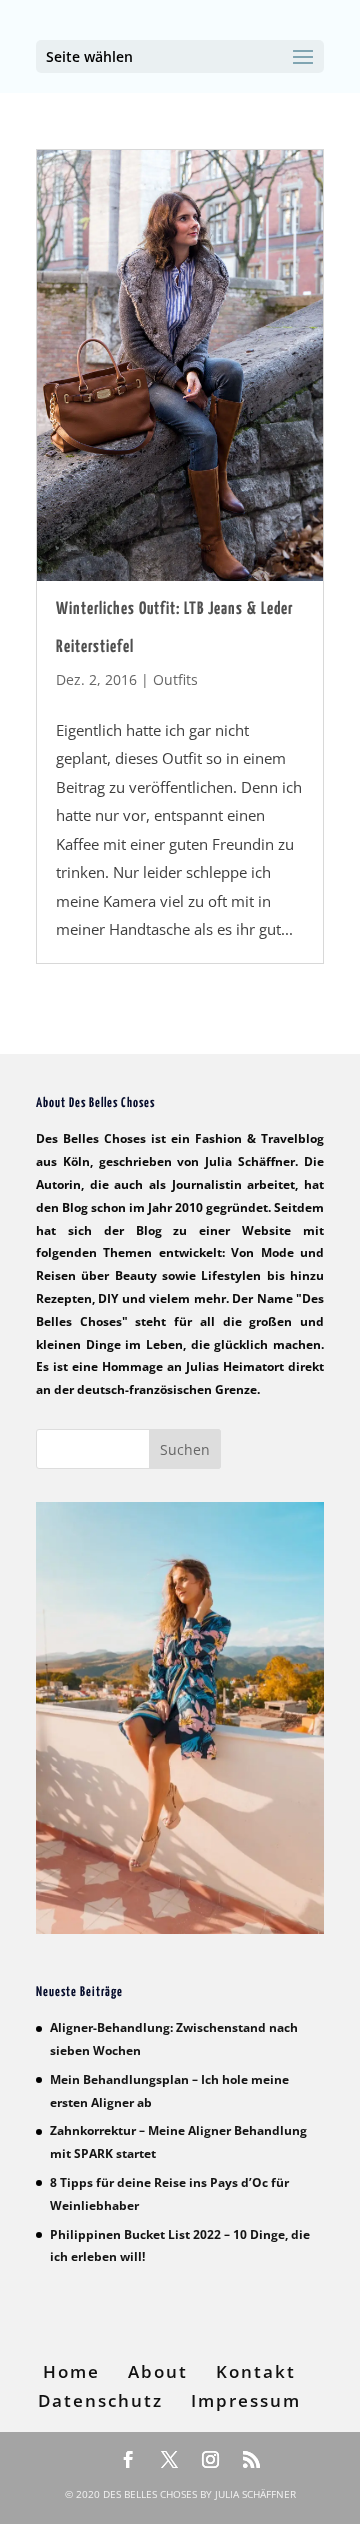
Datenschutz (100, 2400)
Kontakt (256, 2371)
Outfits (175, 679)
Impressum (246, 2400)
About (158, 2371)
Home (71, 2371)
